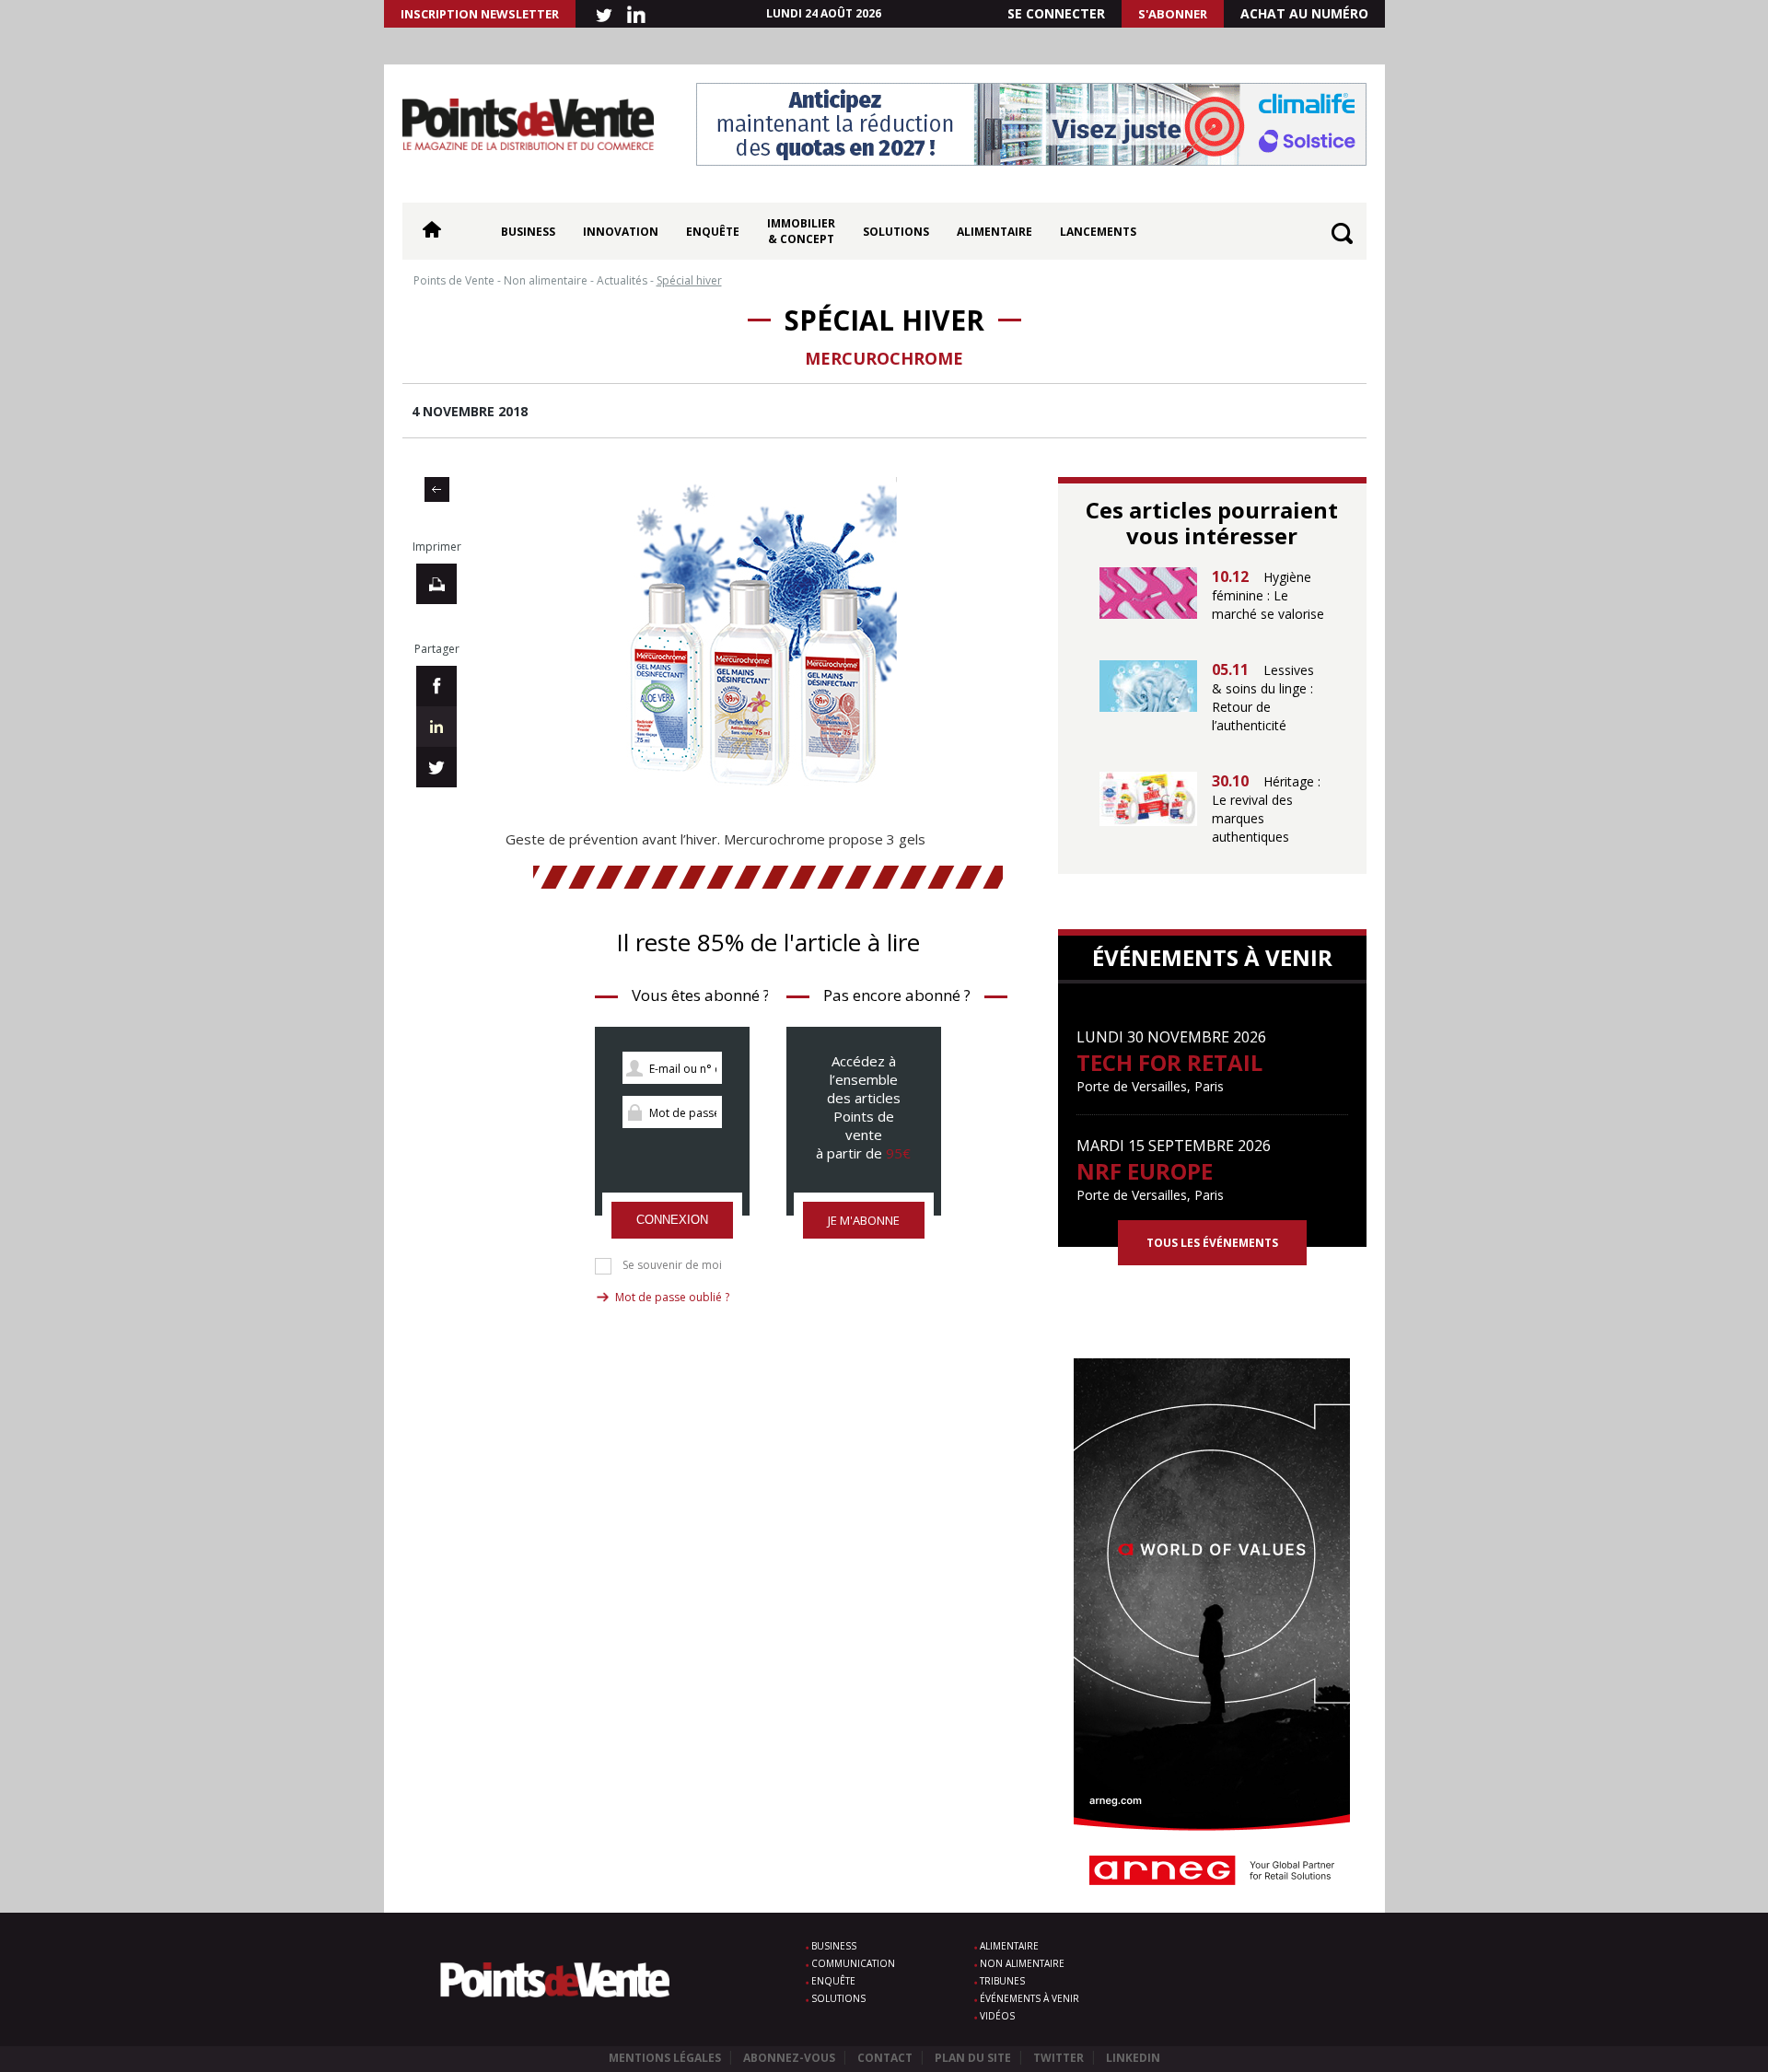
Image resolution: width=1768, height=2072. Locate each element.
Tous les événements (1212, 1243)
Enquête (713, 232)
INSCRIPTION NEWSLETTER (480, 14)
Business (528, 232)
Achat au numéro (1304, 13)
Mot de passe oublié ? (672, 1297)
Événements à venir (1029, 1998)
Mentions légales (665, 2058)
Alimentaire (994, 232)
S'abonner (1173, 14)
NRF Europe (1145, 1171)
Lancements (1098, 232)
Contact (885, 2058)
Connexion (672, 1220)
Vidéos (997, 2016)
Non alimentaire (1022, 1963)
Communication (853, 1963)
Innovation (621, 232)
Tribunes (1002, 1981)
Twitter (1058, 2058)
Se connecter (1056, 13)
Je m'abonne (864, 1220)
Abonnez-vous (789, 2058)
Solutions (896, 232)
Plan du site (973, 2058)
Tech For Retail (1169, 1062)
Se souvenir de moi (672, 1265)
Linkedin (1133, 2058)
